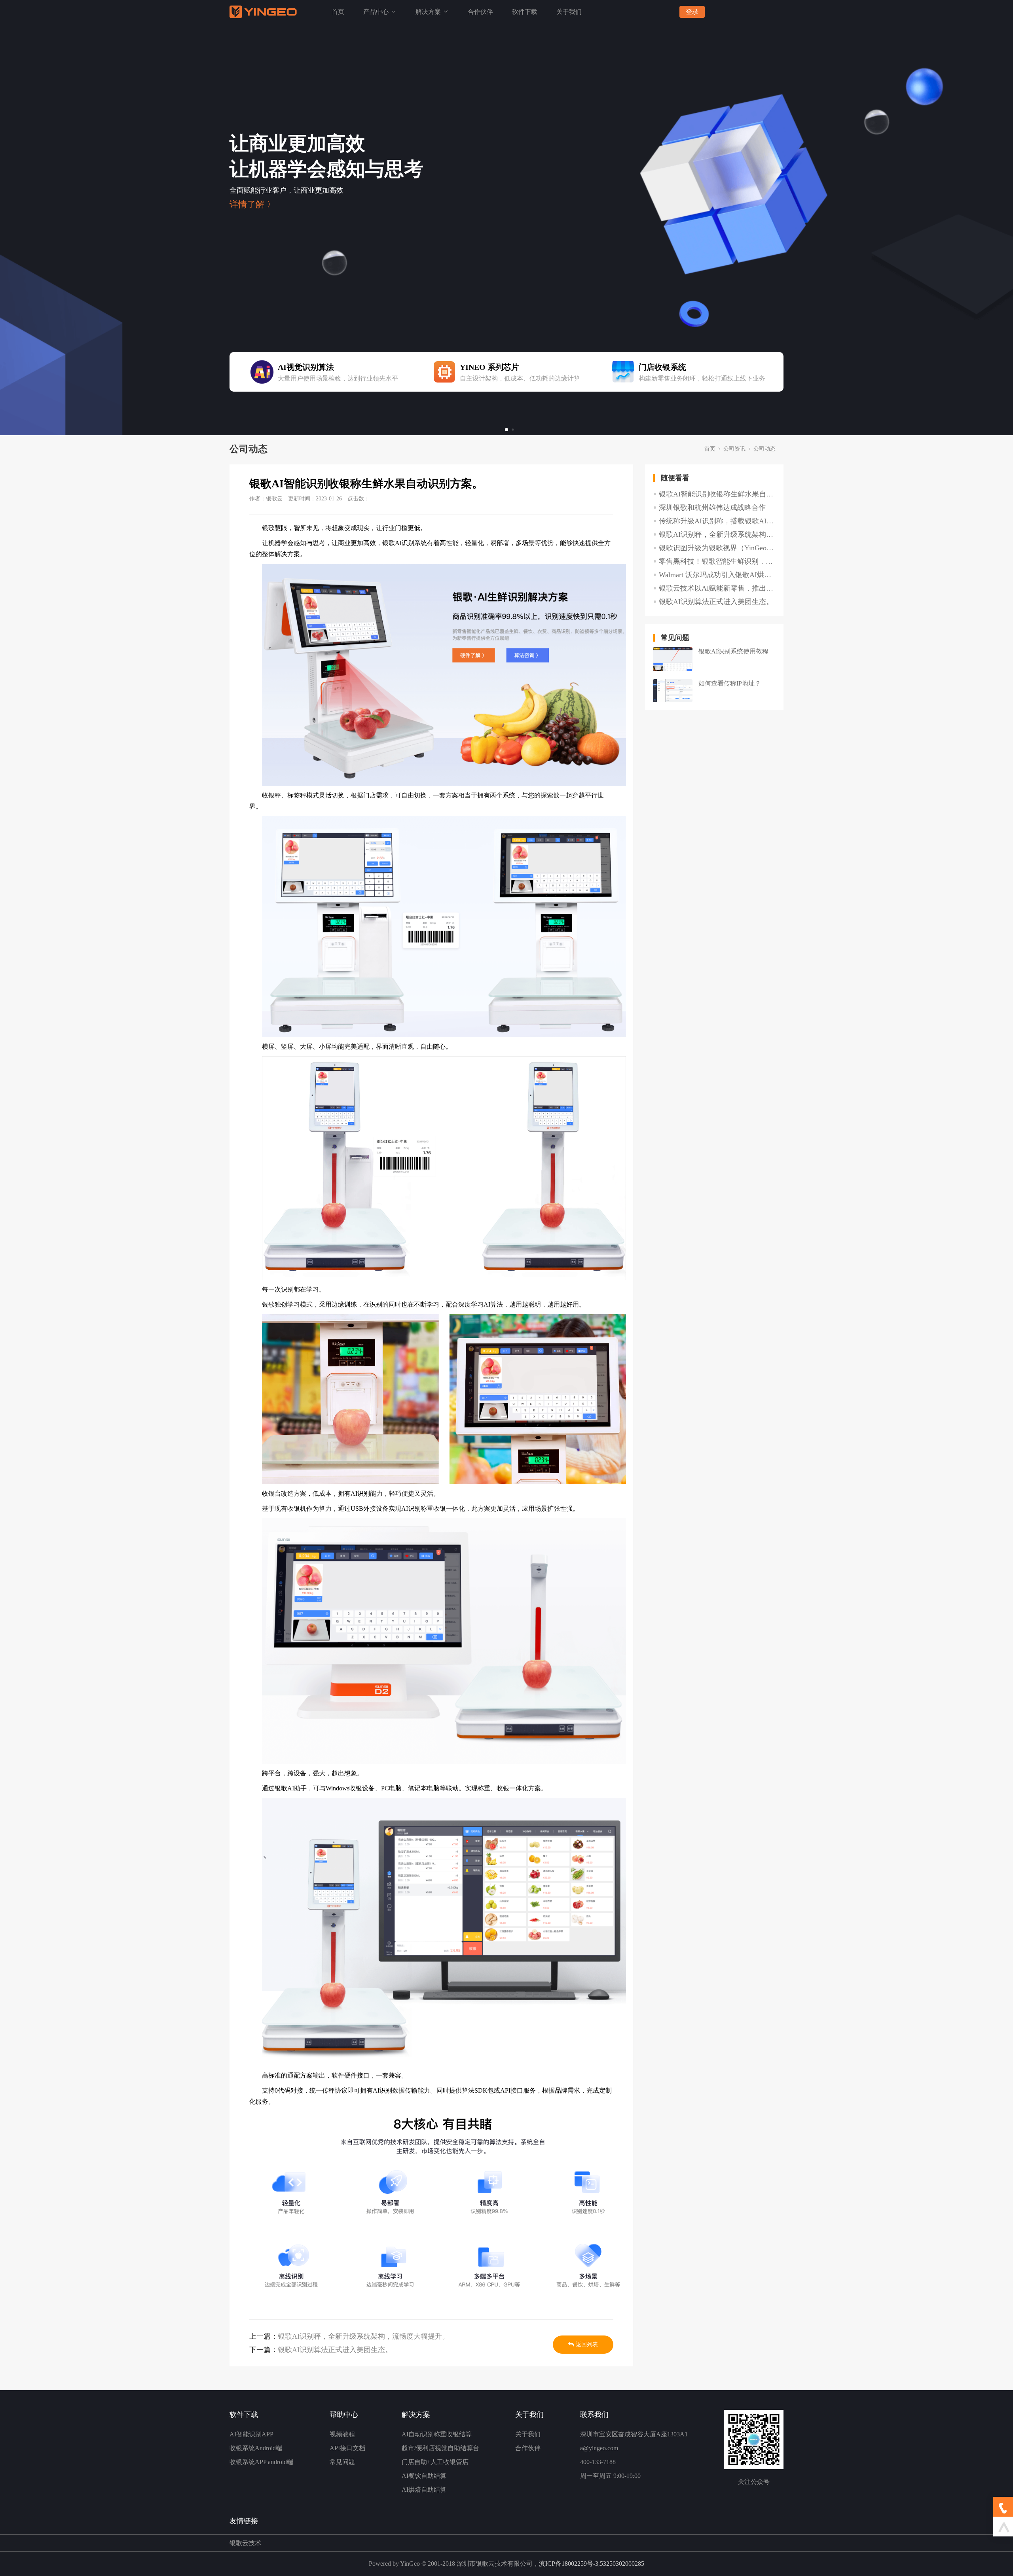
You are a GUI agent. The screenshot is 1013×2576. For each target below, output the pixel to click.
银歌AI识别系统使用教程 (733, 651)
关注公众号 (754, 2482)
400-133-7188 (598, 2462)
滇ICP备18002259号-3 (569, 2564)
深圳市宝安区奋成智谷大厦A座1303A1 (634, 2434)
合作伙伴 (480, 12)
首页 (338, 12)
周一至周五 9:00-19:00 (610, 2476)
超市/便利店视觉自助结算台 (440, 2448)
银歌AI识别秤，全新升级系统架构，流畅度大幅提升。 (363, 2336)
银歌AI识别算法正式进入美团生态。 (335, 2350)
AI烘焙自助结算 (424, 2490)
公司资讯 (734, 449)
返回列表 (587, 2344)
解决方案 (429, 12)
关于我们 (569, 12)
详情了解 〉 (252, 205)
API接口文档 (347, 2448)
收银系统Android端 (256, 2448)
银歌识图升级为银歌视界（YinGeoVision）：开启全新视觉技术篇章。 (717, 548)
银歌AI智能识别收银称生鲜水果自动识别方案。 (717, 494)
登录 (692, 12)
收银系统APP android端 (261, 2462)
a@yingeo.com (599, 2448)
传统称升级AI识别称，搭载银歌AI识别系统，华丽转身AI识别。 (717, 521)
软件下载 (525, 12)
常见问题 (342, 2462)
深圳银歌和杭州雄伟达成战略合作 (712, 508)
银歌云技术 (245, 2543)
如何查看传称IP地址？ (730, 683)
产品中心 (377, 12)
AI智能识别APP (251, 2434)
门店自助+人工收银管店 (435, 2462)
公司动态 (764, 449)
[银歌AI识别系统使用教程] (673, 659)
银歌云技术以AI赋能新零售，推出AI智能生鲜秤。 (717, 588)
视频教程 (342, 2434)
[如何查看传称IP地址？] (673, 691)
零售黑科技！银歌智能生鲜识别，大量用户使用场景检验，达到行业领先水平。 (717, 561)
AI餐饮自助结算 (424, 2476)
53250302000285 (622, 2564)
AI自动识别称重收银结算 (437, 2434)
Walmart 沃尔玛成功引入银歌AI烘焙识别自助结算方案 (717, 575)
